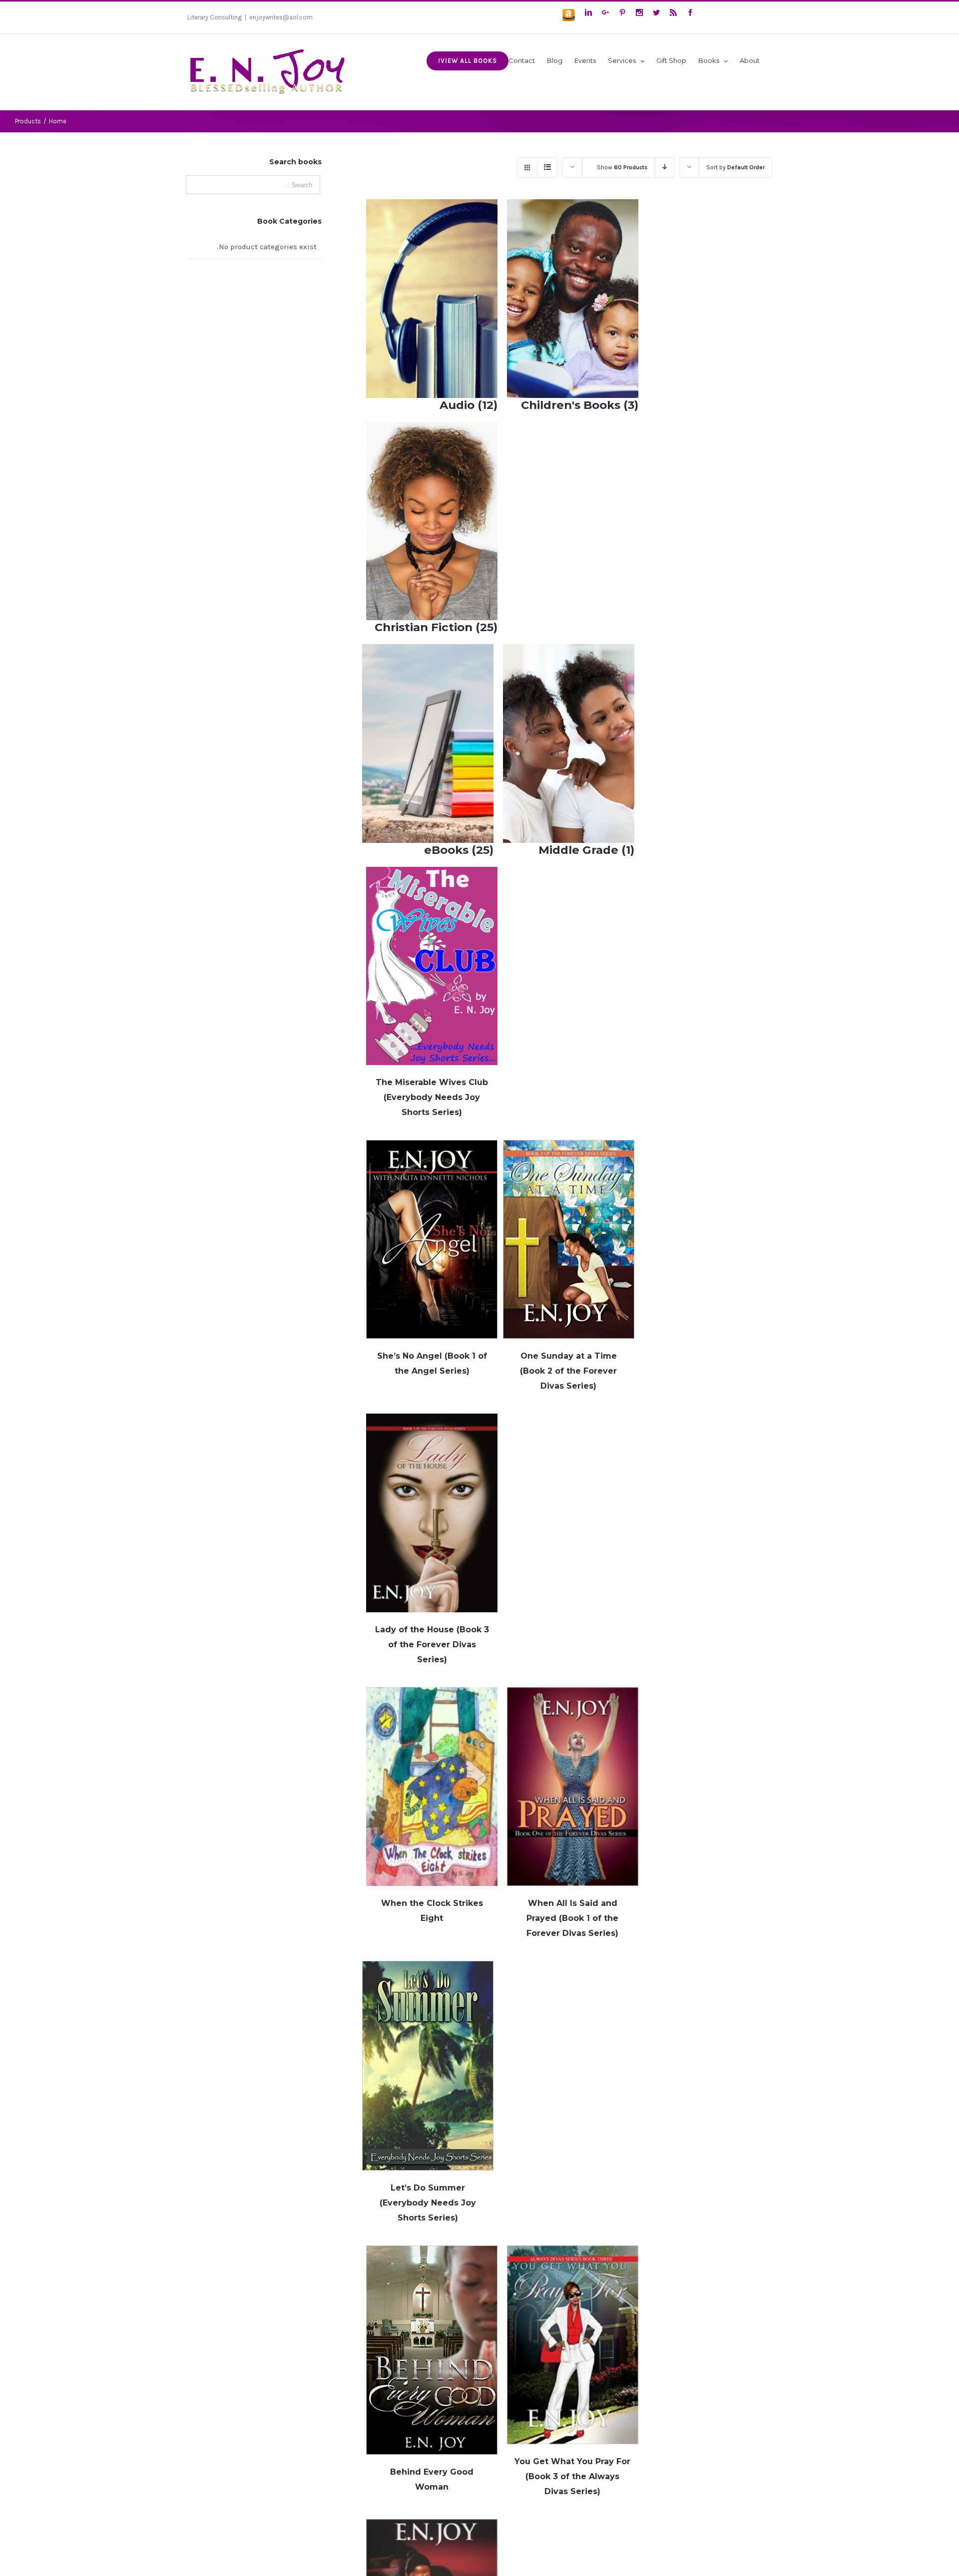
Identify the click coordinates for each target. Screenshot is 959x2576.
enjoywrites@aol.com (281, 17)
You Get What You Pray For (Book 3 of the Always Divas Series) (572, 2476)
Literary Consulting (215, 17)
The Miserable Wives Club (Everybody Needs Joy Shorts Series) (432, 1097)
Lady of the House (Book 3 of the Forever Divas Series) (432, 1645)
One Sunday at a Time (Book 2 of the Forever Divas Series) (568, 1371)
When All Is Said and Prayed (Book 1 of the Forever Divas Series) (572, 1918)
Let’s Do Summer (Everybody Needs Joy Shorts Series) (428, 2203)
